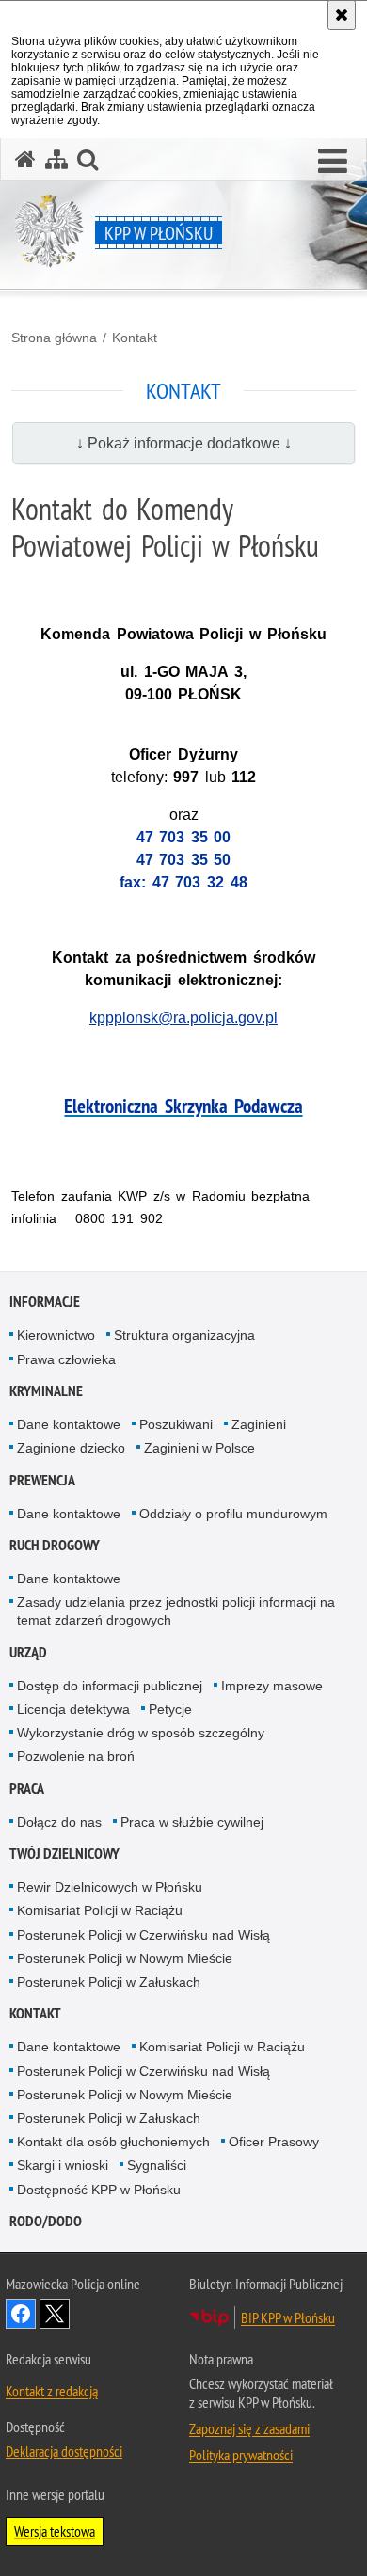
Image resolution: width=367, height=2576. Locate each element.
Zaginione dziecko (71, 1448)
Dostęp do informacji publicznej (110, 1686)
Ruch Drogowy (55, 1545)
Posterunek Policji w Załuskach (109, 1982)
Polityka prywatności (241, 2455)
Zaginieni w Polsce (199, 1448)
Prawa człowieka (66, 1359)
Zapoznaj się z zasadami (249, 2428)
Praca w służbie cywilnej (192, 1822)
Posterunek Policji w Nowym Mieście (125, 1958)
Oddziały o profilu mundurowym (233, 1514)
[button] (333, 162)
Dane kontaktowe (69, 1424)
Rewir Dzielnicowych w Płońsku (110, 1887)
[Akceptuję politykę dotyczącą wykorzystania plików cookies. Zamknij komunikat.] (342, 15)
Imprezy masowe (272, 1686)
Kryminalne (46, 1391)
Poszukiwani (176, 1424)
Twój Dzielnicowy (64, 1853)
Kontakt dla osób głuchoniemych (113, 2142)
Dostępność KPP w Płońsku (99, 2190)
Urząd (28, 1652)
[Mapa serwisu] (56, 159)
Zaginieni (259, 1424)
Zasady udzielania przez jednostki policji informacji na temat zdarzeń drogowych (176, 1611)
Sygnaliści (157, 2165)
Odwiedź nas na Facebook (21, 2314)
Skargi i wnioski (63, 2165)
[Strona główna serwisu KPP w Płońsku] (25, 159)
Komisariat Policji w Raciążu (100, 1910)
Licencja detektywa (73, 1709)
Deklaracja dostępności (64, 2451)
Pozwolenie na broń (76, 1756)
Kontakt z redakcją (52, 2391)
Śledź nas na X (55, 2314)
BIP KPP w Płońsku (288, 2317)
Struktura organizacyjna (184, 1335)
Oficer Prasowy (274, 2142)
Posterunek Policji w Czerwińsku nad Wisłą (144, 1935)
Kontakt (135, 338)
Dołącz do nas (59, 1822)
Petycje (170, 1709)
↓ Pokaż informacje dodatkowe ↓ (184, 443)
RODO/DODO (46, 2221)
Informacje (45, 1302)
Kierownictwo (56, 1335)
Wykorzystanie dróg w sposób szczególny (141, 1733)
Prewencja (42, 1480)
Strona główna (54, 338)
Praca (27, 1789)
